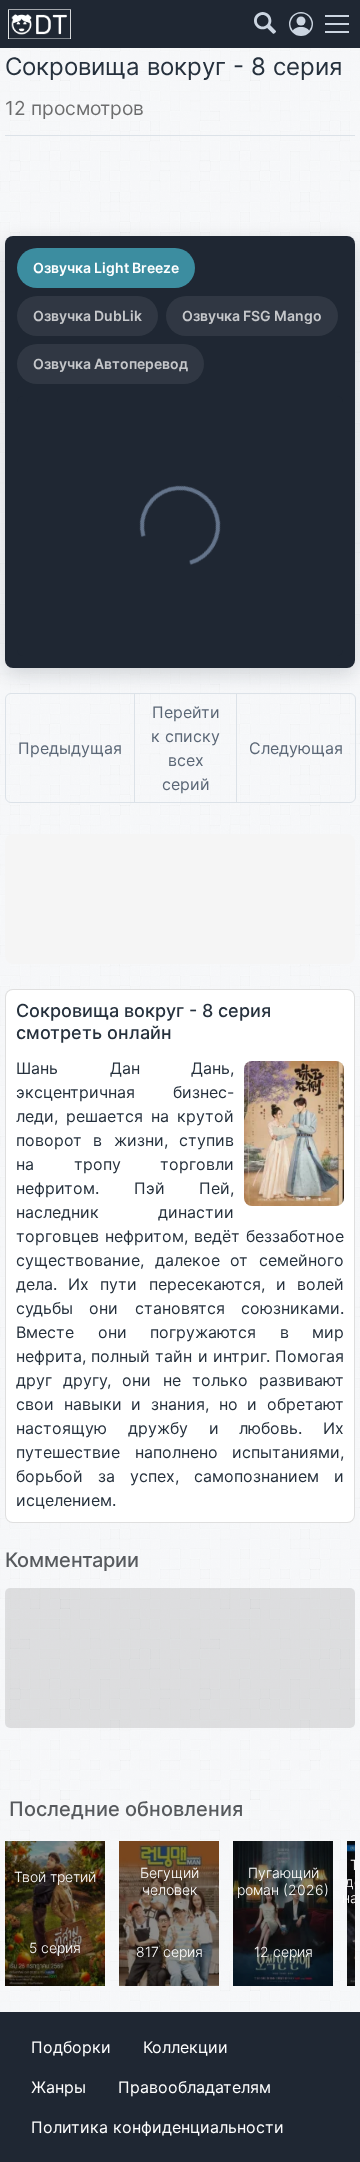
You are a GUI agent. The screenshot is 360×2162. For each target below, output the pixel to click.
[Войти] (301, 24)
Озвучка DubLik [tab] (87, 315)
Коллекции (185, 2047)
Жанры (58, 2087)
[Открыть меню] (337, 24)
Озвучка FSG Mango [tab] (252, 315)
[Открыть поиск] (265, 24)
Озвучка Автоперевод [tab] (110, 363)
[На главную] (39, 24)
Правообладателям (194, 2087)
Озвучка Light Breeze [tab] (106, 267)
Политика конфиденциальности (157, 2127)
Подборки (71, 2047)
